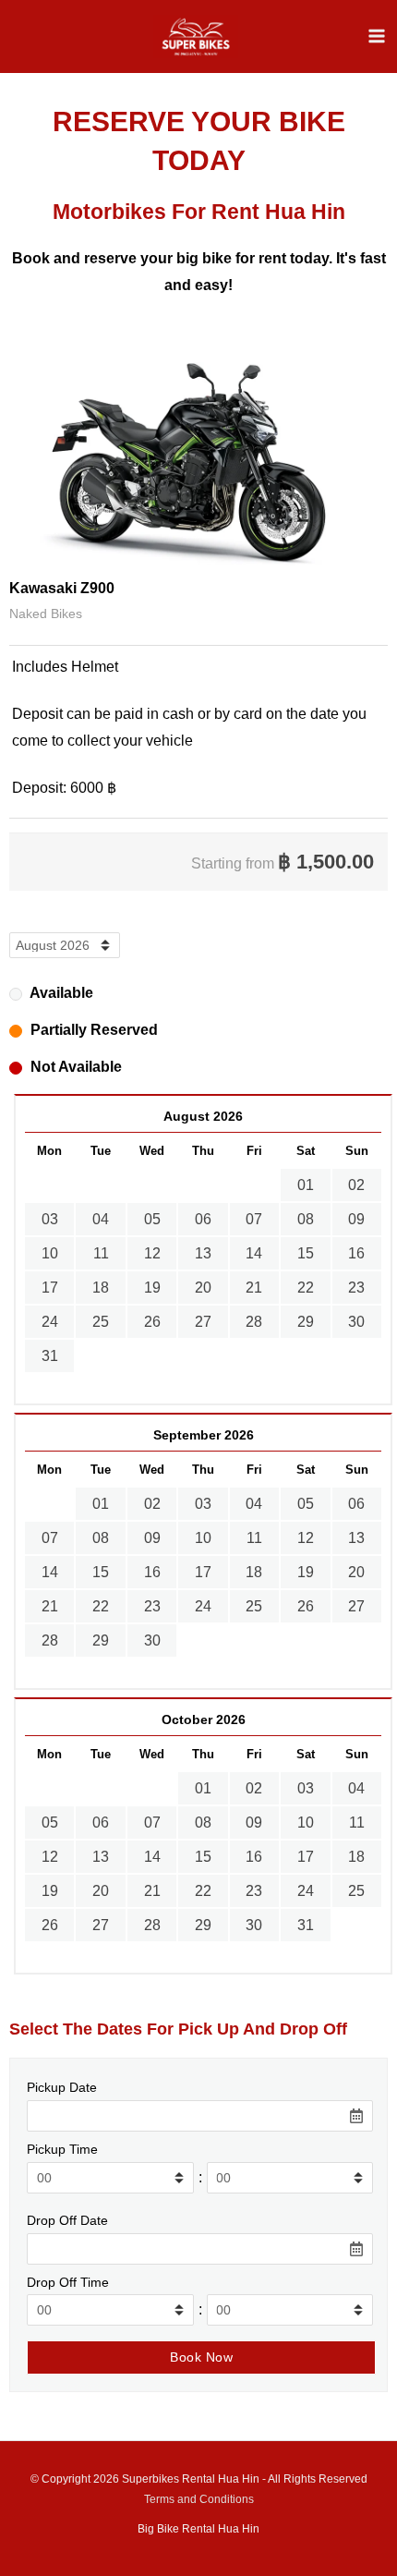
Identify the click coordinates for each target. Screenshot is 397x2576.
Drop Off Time (68, 2282)
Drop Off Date (67, 2220)
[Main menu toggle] (377, 36)
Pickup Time (62, 2149)
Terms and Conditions (199, 2499)
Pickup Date (62, 2087)
